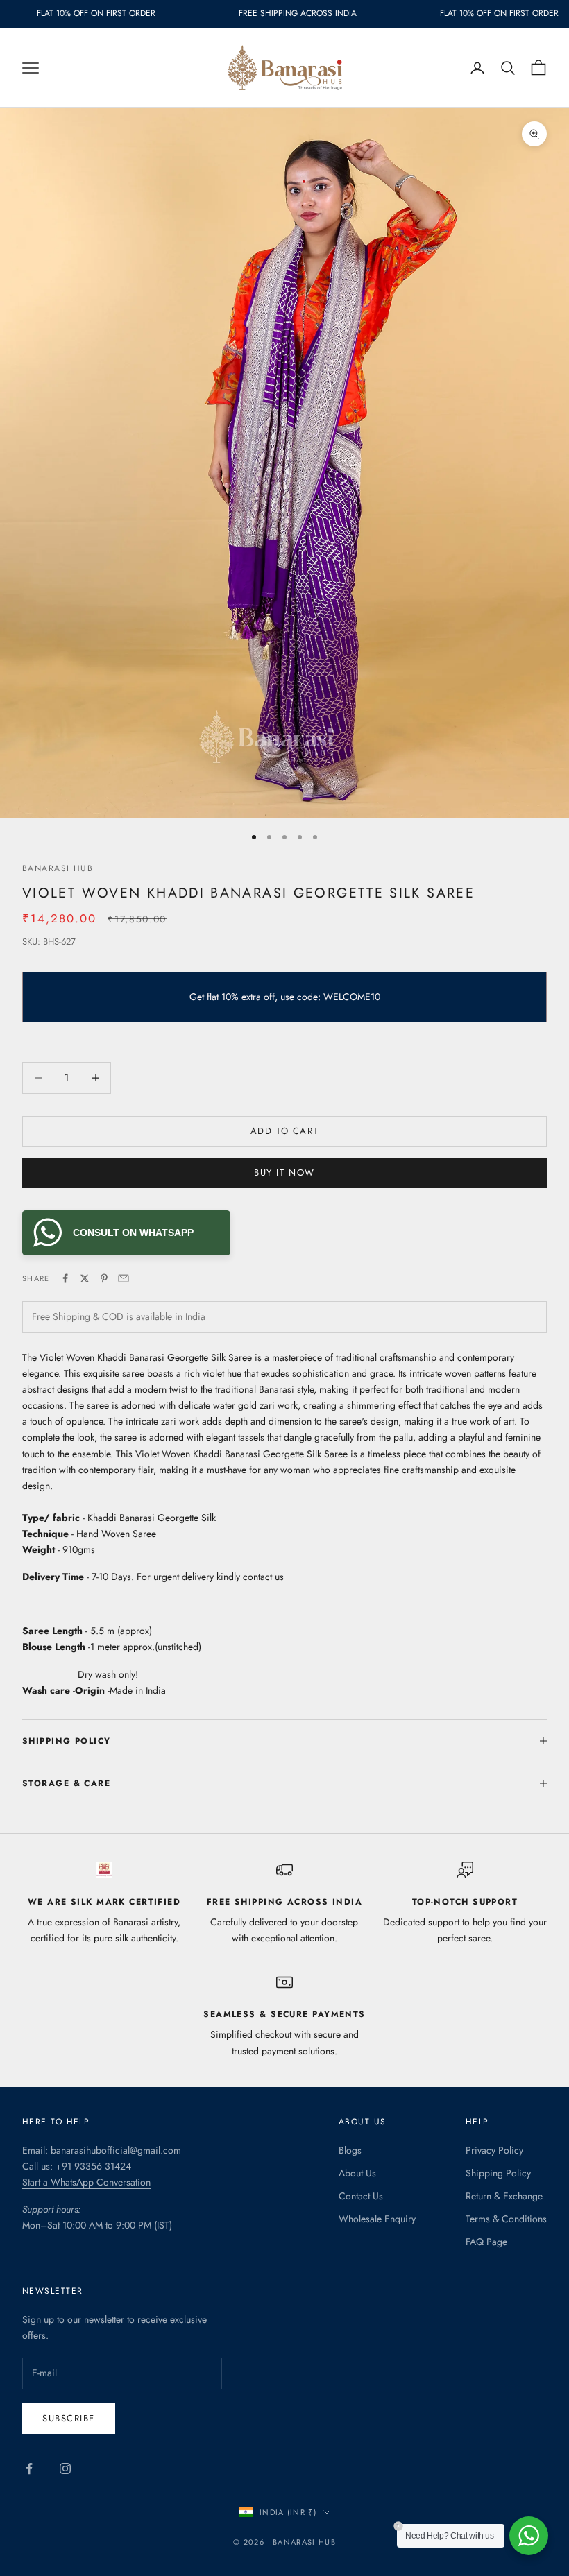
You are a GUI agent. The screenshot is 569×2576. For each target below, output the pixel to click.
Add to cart (284, 1131)
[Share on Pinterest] (104, 1278)
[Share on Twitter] (85, 1278)
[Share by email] (124, 1278)
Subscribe (69, 2418)
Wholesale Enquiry (377, 2219)
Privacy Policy (494, 2150)
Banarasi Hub (58, 868)
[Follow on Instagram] (65, 2468)
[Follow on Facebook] (29, 2468)
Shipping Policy (498, 2173)
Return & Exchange (504, 2196)
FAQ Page (486, 2242)
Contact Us (361, 2196)
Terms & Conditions (506, 2219)
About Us (357, 2173)
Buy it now (284, 1173)
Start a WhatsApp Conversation (86, 2182)
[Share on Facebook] (65, 1278)
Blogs (350, 2150)
